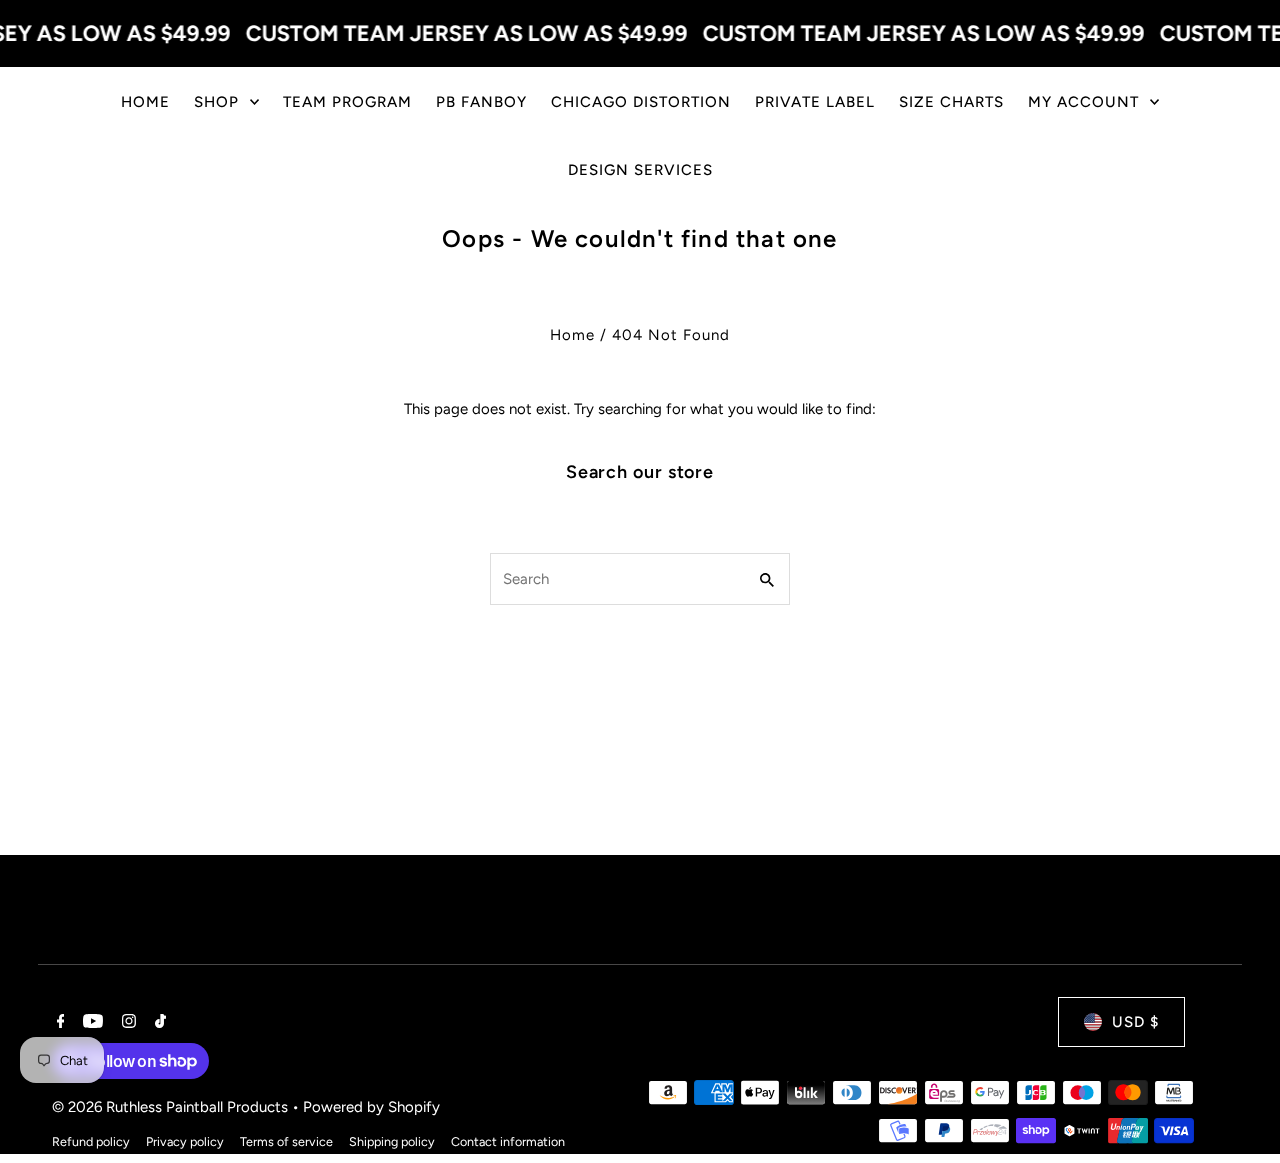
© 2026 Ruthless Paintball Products (172, 1107)
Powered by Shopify (371, 1107)
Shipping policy (392, 1141)
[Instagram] (126, 1023)
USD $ (1135, 1022)
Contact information (508, 1141)
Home (572, 335)
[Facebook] (58, 1023)
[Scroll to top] (1237, 1110)
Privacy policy (185, 1141)
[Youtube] (90, 1023)
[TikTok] (158, 1023)
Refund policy (91, 1141)
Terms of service (286, 1141)
